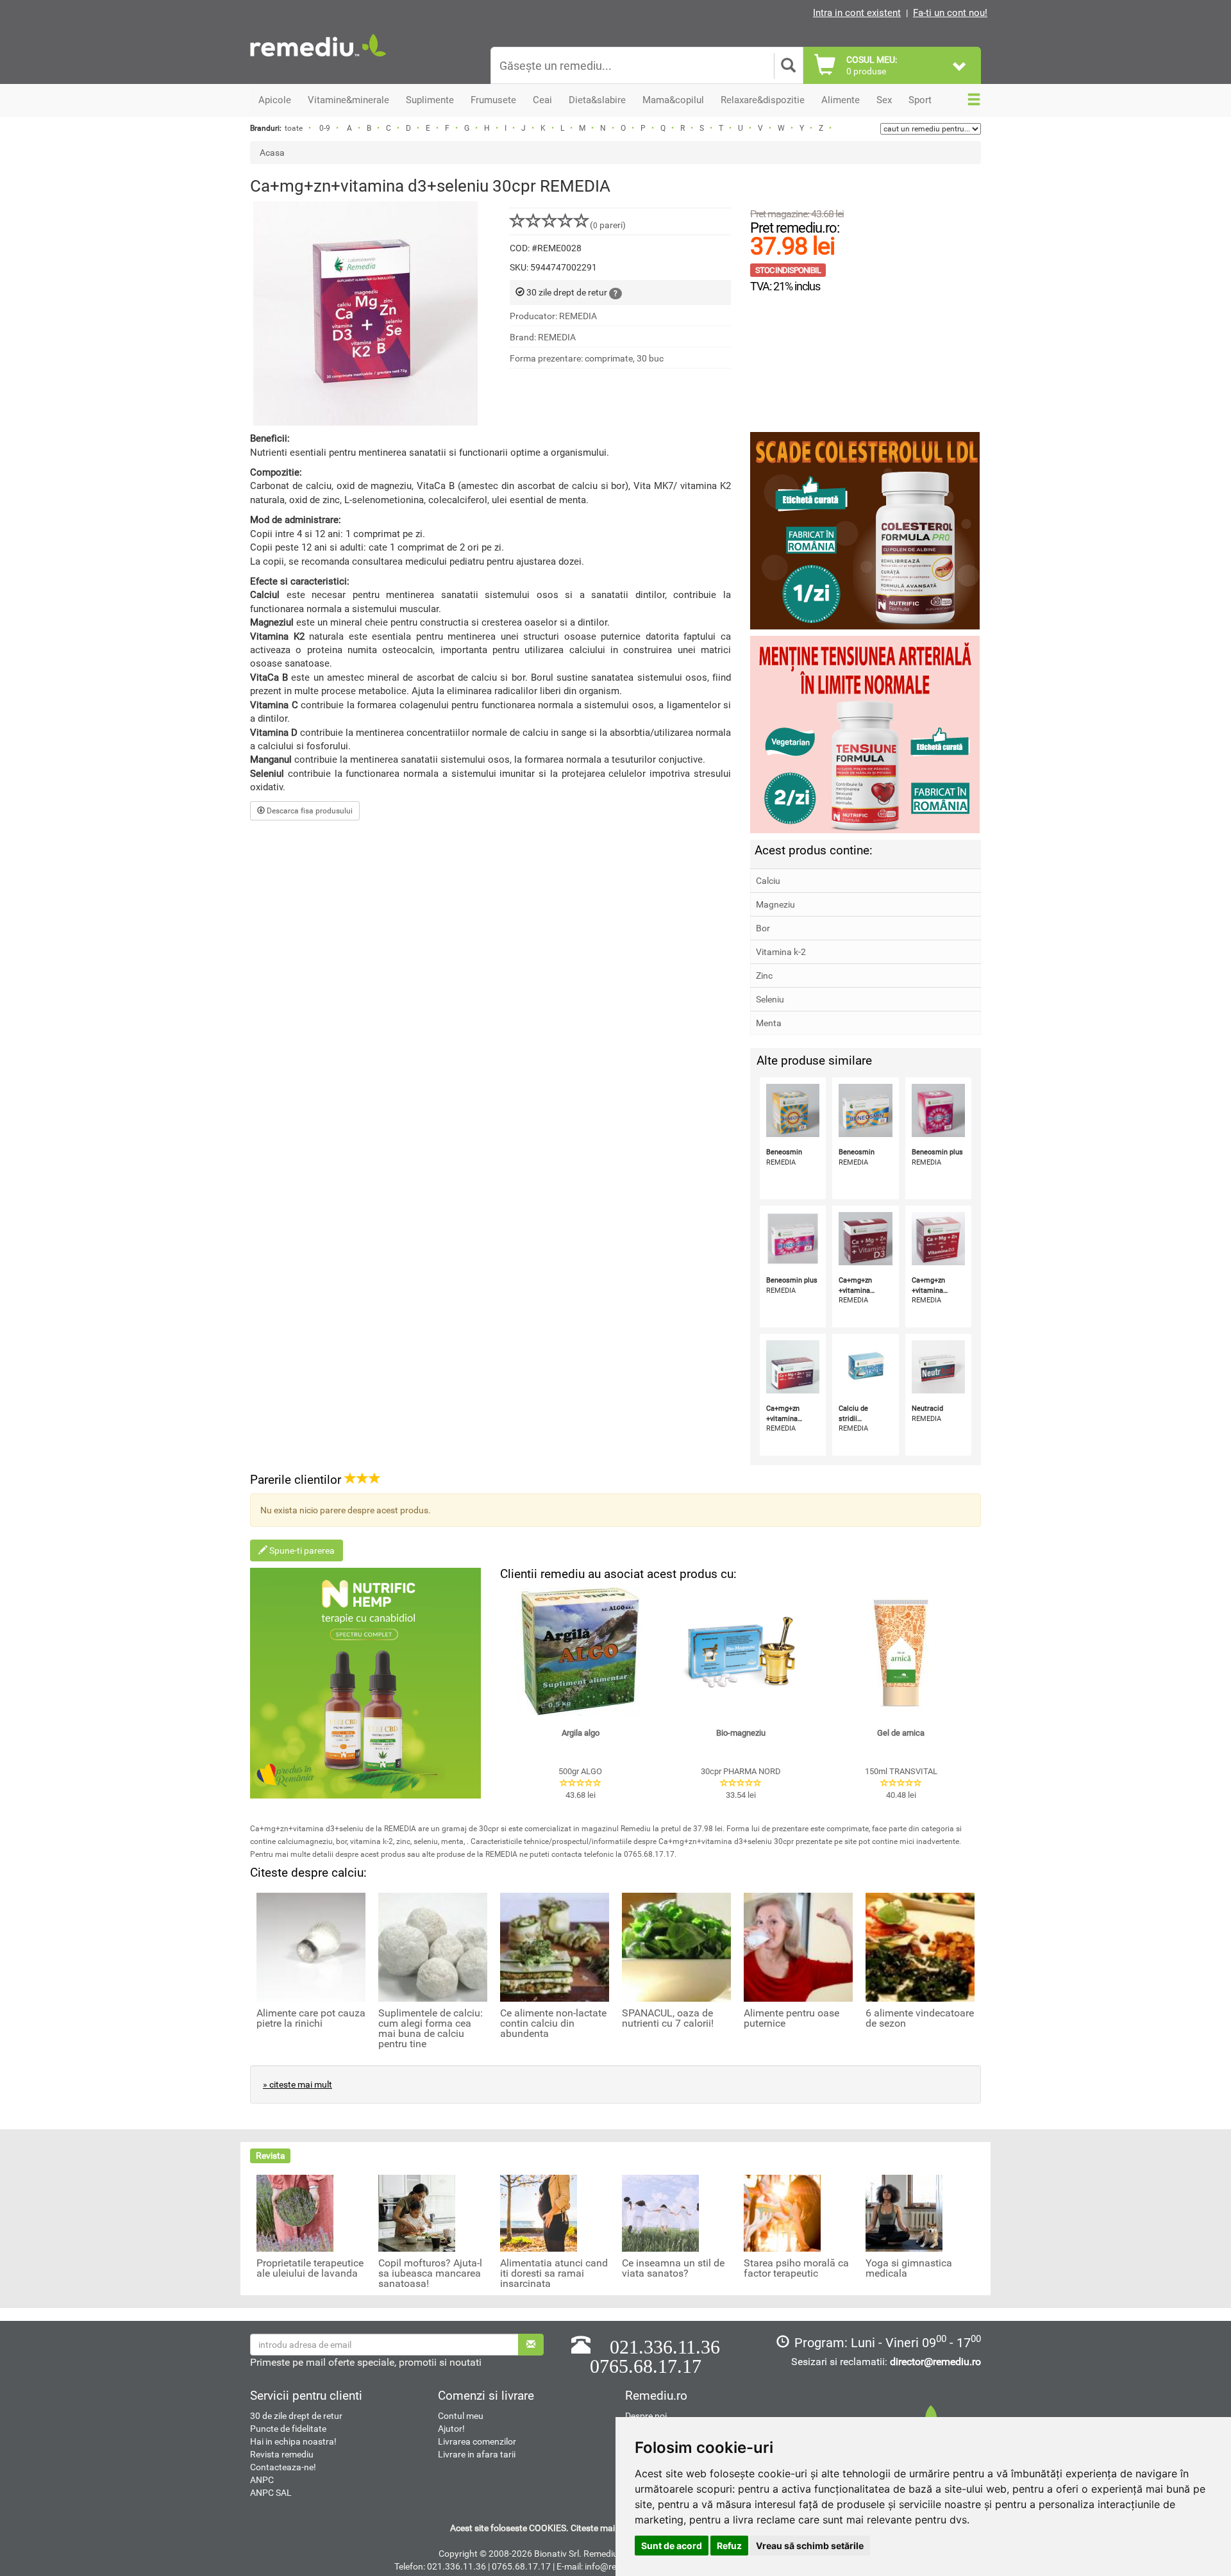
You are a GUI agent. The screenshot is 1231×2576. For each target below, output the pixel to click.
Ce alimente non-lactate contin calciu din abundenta (553, 2023)
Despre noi (646, 2416)
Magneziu (775, 904)
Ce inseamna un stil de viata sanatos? (673, 2268)
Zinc (764, 976)
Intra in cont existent (857, 13)
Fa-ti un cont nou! (950, 13)
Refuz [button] (729, 2546)
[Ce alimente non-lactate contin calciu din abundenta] (555, 1947)
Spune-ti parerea (301, 1550)
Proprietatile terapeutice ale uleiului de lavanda (310, 2268)
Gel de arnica (901, 1733)
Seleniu (770, 999)
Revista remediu (282, 2454)
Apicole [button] (275, 100)
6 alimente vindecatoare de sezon (920, 2018)
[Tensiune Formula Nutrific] (866, 735)
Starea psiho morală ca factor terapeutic (796, 2268)
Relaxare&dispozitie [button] (763, 100)
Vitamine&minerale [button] (348, 100)
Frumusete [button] (493, 100)
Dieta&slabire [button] (597, 100)
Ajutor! (451, 2429)
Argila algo (581, 1733)
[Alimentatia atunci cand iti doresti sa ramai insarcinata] (539, 2213)
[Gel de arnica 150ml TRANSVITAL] (901, 1652)
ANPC (262, 2480)
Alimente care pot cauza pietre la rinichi (311, 2018)
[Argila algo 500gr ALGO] (580, 1652)
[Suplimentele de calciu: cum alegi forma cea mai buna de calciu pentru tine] (433, 1947)
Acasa (272, 153)
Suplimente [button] (430, 100)
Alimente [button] (841, 100)
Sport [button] (920, 100)
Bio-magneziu (741, 1733)
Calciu (768, 881)
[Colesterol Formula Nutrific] (866, 531)
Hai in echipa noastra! (293, 2441)
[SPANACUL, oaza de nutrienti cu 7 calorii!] (676, 1947)
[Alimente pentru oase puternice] (798, 1947)
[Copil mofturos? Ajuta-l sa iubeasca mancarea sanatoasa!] (417, 2213)
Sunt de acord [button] (672, 2546)
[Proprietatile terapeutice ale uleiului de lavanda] (295, 2213)
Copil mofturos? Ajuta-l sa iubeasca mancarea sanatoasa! (430, 2273)
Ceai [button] (542, 100)
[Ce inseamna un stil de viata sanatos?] (660, 2213)
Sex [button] (884, 100)
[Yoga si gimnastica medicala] (904, 2213)
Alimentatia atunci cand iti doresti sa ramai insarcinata (554, 2273)
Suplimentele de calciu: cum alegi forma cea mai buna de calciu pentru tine (431, 2029)
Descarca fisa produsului (309, 811)
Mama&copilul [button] (673, 100)
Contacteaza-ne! (283, 2467)
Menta (769, 1023)
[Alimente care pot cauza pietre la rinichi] (311, 1947)
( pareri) (608, 225)
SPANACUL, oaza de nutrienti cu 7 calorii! (668, 2018)
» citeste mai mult (297, 2084)
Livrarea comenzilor (477, 2441)
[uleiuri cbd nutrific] (365, 1683)
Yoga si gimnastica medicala (909, 2268)
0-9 (325, 128)
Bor (763, 928)
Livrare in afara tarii (477, 2454)
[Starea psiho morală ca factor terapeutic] (782, 2213)
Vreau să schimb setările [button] (810, 2546)
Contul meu (461, 2416)
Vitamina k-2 (781, 952)
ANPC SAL (271, 2493)
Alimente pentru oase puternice (791, 2018)
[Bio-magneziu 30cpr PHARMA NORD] (741, 1652)
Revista (271, 2156)
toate (294, 128)
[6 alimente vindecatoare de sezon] (920, 1947)
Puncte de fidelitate (288, 2429)
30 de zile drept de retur (296, 2416)
